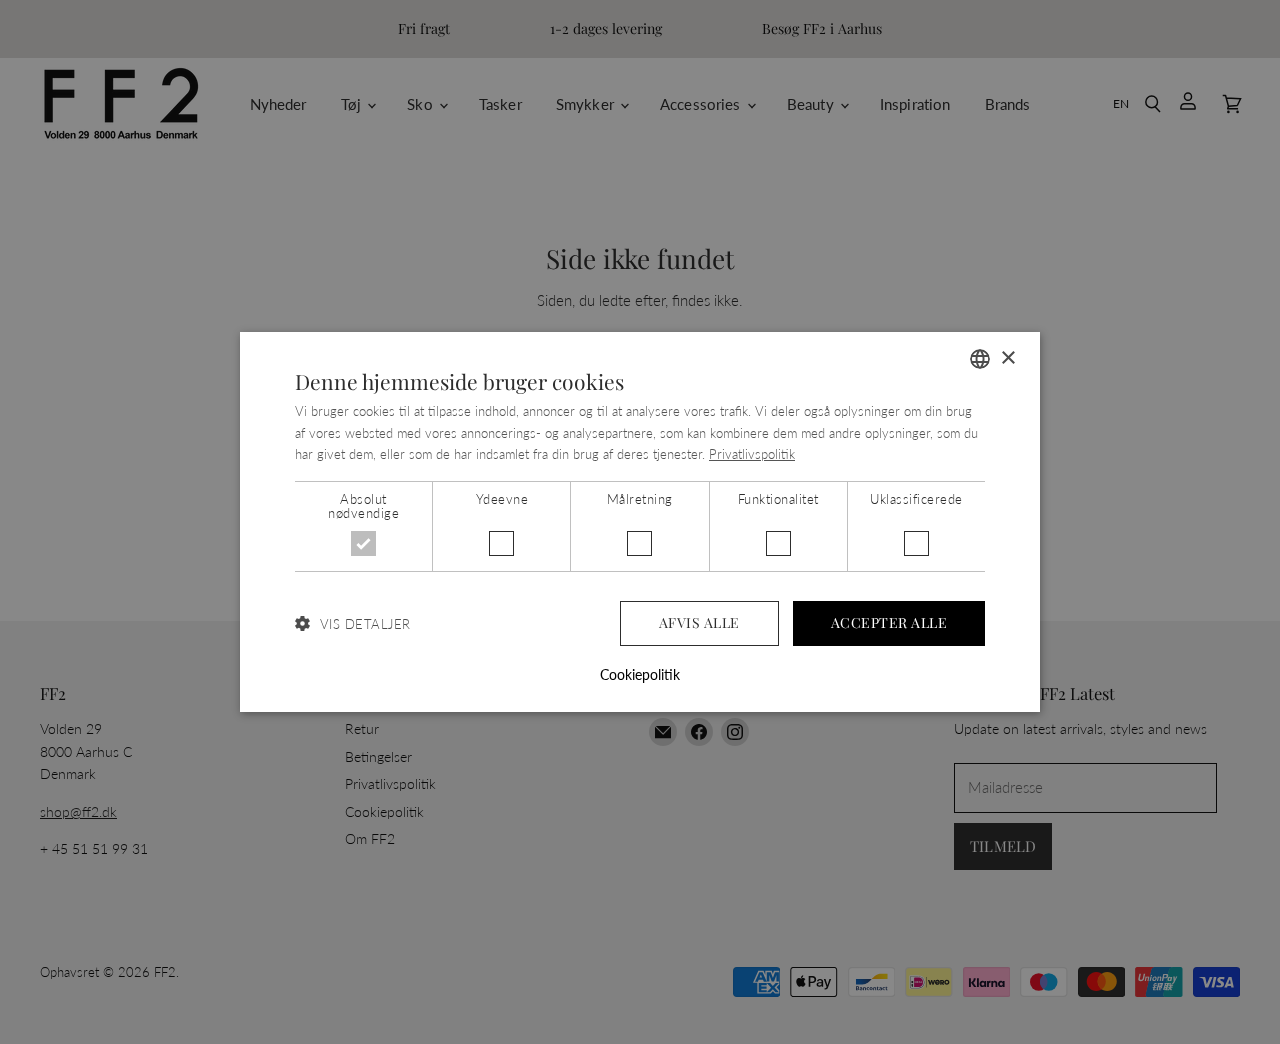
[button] (353, 623)
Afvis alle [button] (699, 622)
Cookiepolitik (640, 674)
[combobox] (980, 359)
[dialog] (640, 522)
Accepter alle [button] (889, 622)
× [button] (1007, 358)
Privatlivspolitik (752, 454)
